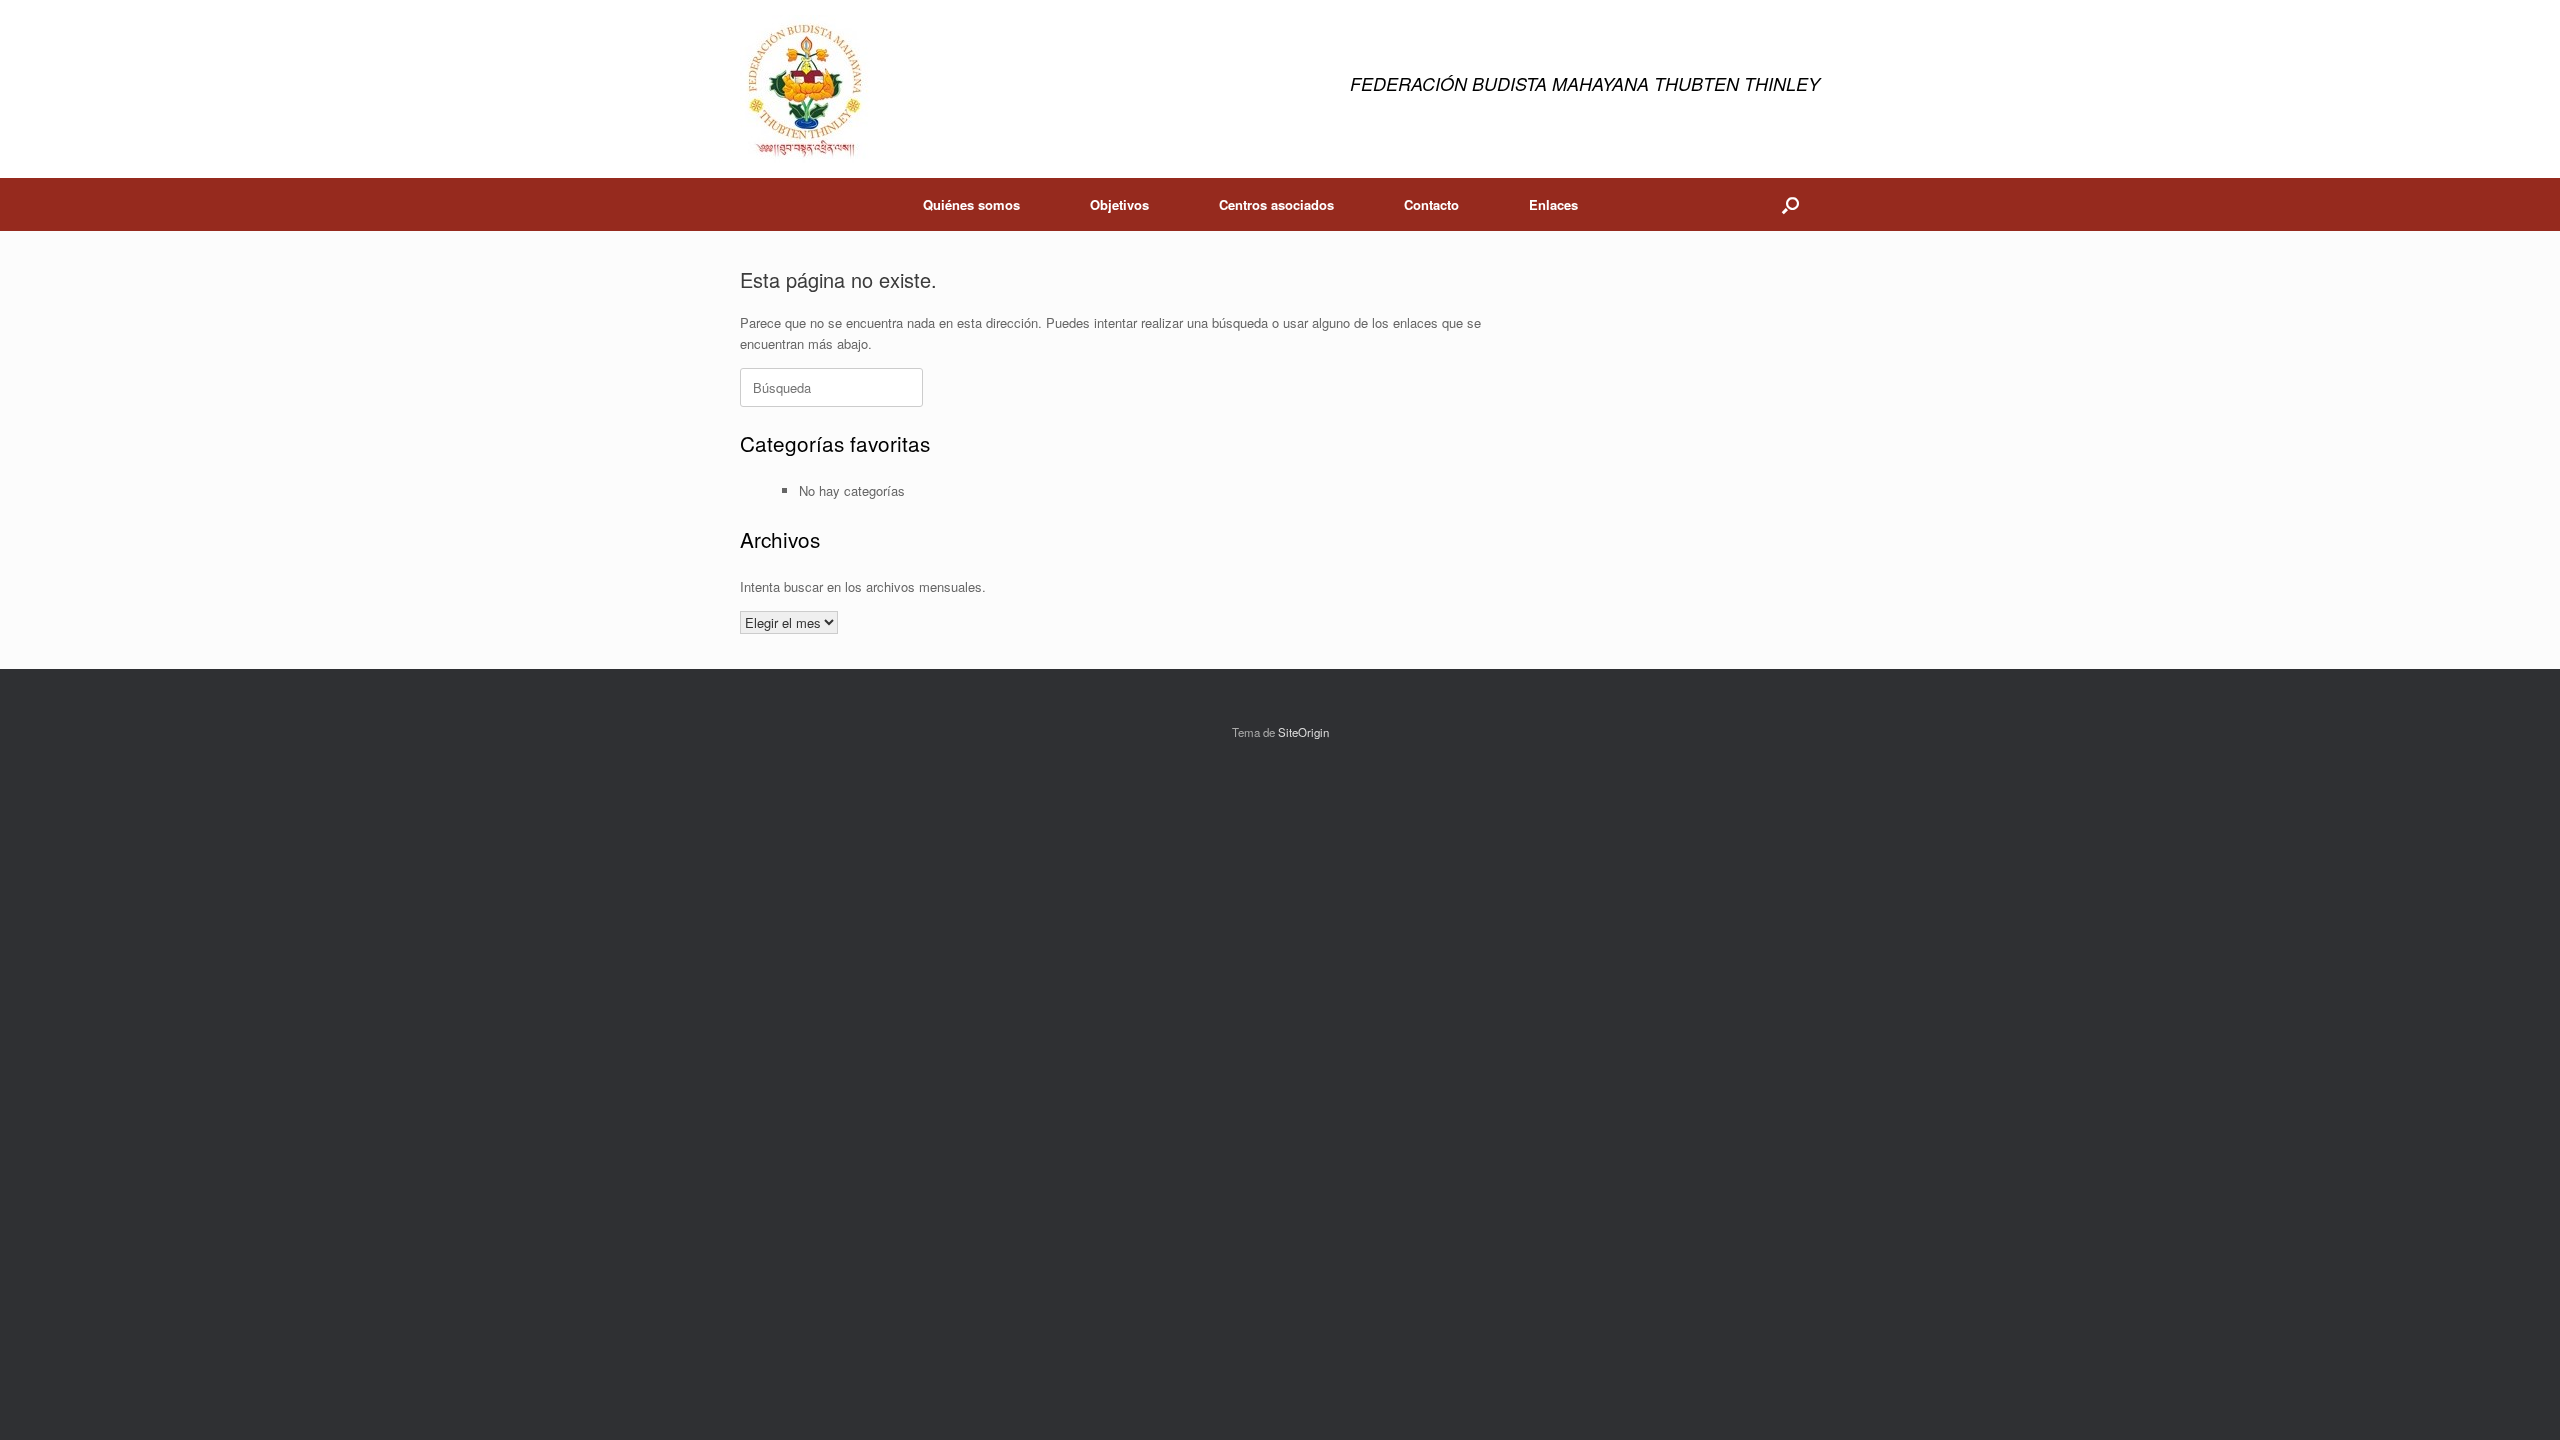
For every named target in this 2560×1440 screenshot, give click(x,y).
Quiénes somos (971, 204)
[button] (1790, 204)
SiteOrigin (1303, 732)
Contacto (1431, 204)
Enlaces (1553, 204)
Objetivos (1119, 204)
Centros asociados (1276, 204)
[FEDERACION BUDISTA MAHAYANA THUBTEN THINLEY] (805, 89)
